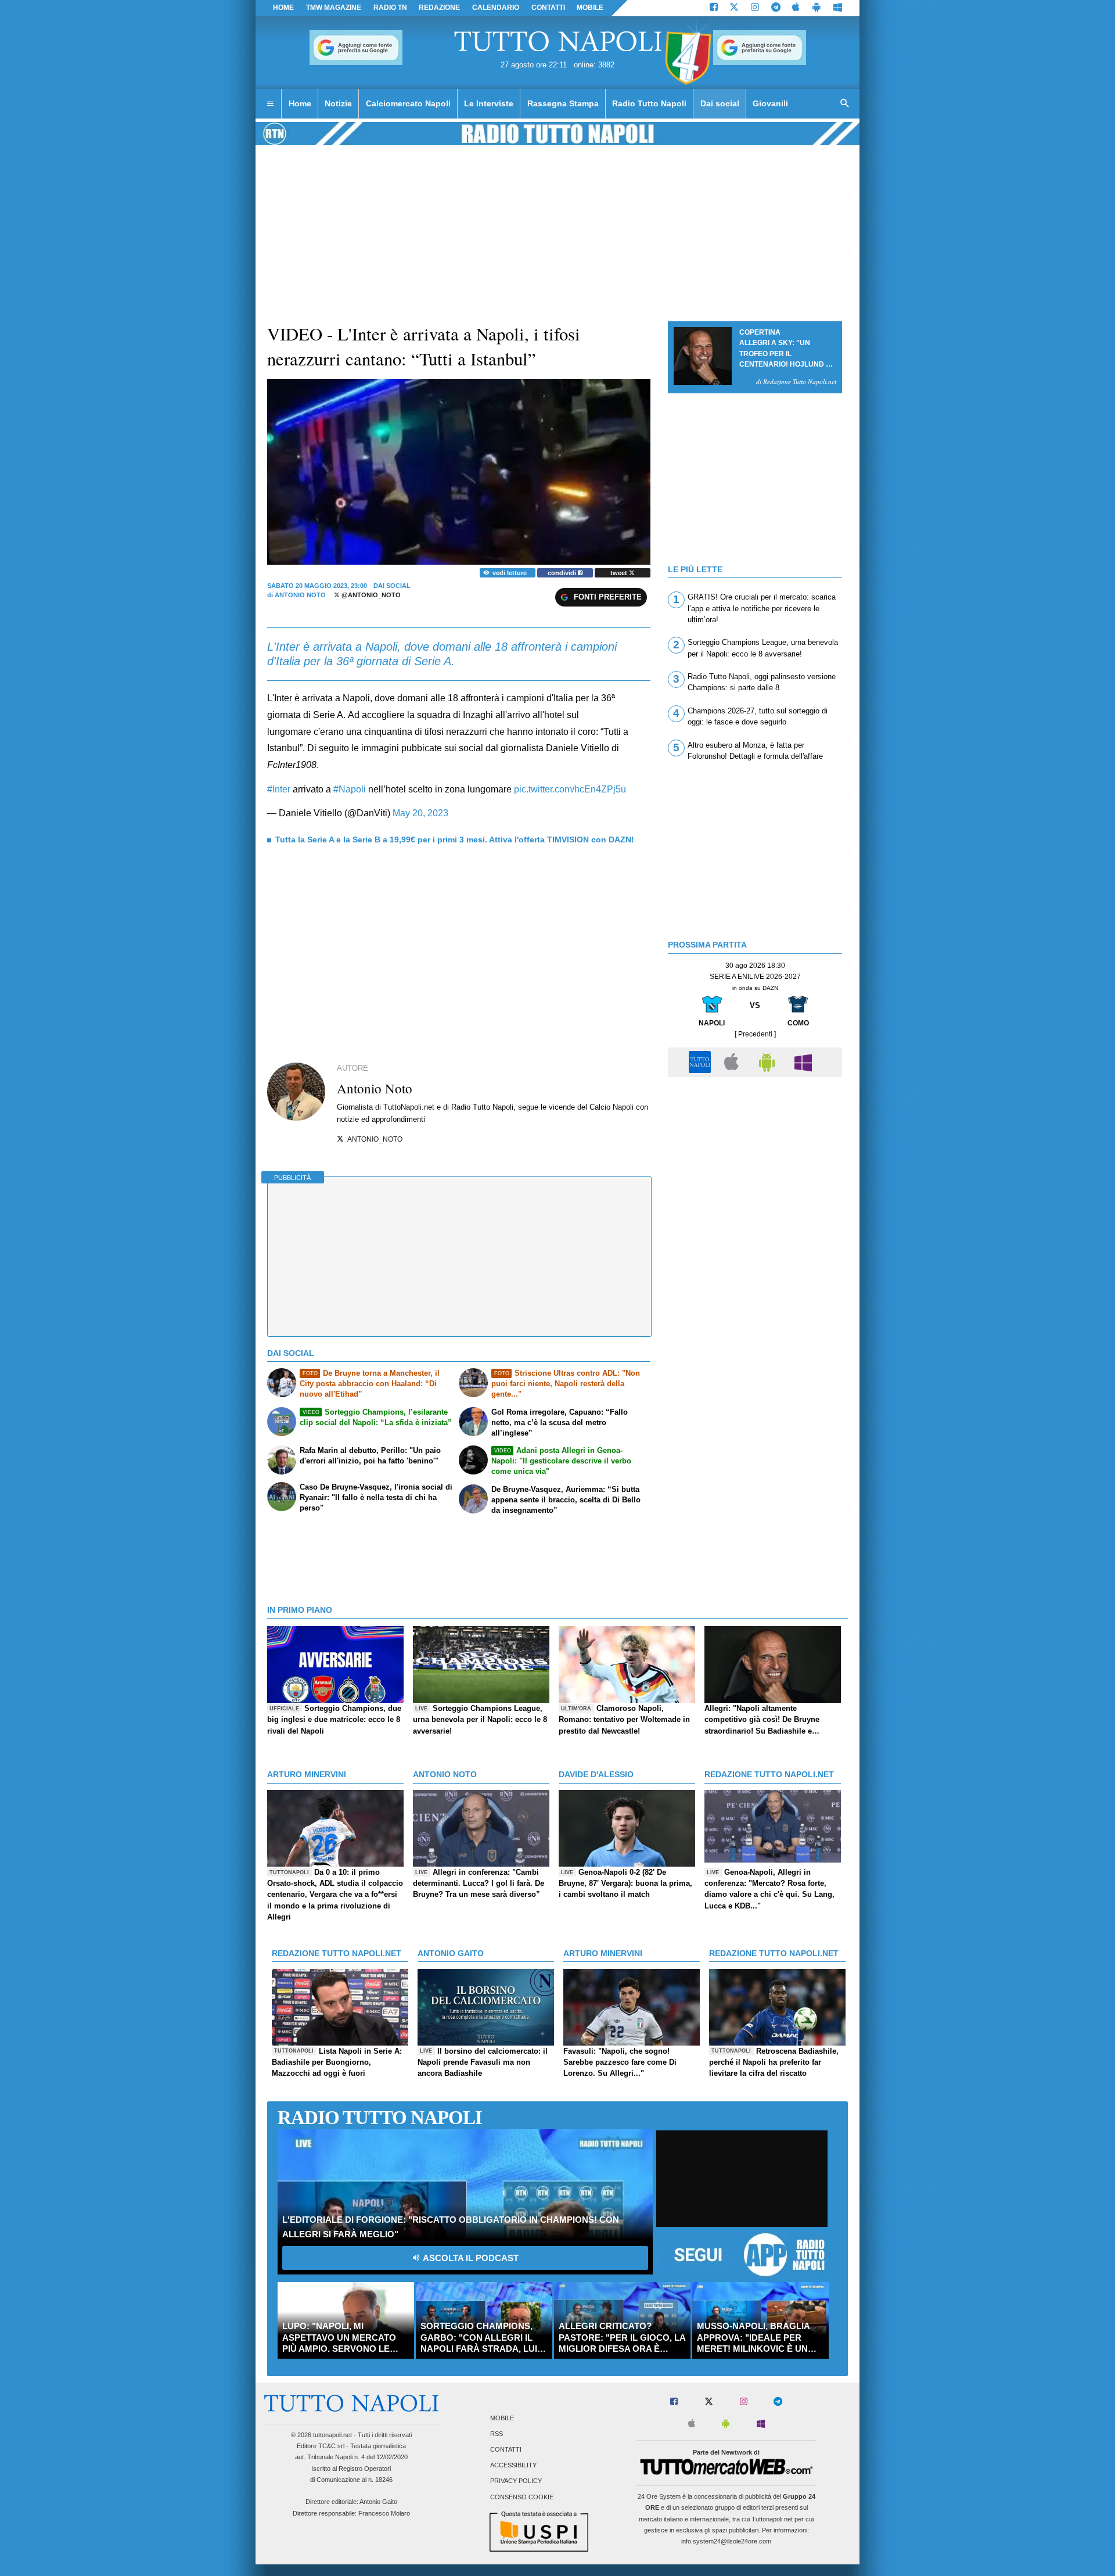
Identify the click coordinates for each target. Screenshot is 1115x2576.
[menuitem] (270, 104)
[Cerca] (845, 104)
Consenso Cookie (522, 2497)
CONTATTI (548, 8)
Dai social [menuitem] (720, 103)
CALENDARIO (496, 8)
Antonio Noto (300, 595)
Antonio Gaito (378, 2502)
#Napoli (350, 789)
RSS (497, 2434)
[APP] (702, 1062)
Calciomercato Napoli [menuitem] (408, 103)
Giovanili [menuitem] (770, 103)
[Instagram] (755, 8)
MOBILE (590, 8)
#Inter (279, 789)
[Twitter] (734, 8)
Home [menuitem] (300, 103)
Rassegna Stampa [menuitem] (563, 103)
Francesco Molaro (384, 2513)
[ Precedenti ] (755, 1034)
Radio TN (390, 8)
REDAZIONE (439, 8)
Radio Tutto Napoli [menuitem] (649, 103)
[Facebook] (714, 8)
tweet (620, 573)
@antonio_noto (370, 595)
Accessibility (513, 2466)
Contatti (506, 2450)
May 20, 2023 (420, 813)
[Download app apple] (796, 8)
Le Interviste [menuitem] (489, 103)
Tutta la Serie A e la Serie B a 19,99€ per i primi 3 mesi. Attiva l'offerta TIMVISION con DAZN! (455, 839)
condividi (563, 573)
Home (283, 8)
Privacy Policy (516, 2481)
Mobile (502, 2418)
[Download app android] (817, 8)
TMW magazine (334, 8)
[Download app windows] (838, 8)
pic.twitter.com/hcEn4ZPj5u (570, 789)
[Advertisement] (755, 1164)
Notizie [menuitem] (338, 103)
